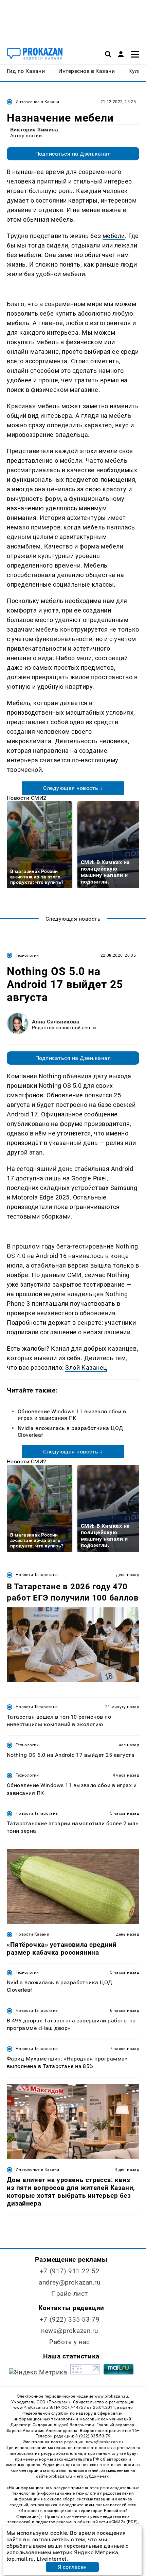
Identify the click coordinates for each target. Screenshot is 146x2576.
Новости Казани (32, 1934)
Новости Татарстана (37, 1575)
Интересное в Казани (38, 102)
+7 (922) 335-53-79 (70, 2319)
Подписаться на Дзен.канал (73, 154)
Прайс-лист (70, 2294)
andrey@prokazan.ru (69, 2282)
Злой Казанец (86, 1367)
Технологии (27, 955)
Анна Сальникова (56, 1022)
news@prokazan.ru (70, 2331)
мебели (114, 236)
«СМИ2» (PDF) (123, 2522)
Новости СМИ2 (27, 798)
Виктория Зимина (34, 130)
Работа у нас (70, 2342)
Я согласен (72, 2567)
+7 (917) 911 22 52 (70, 2271)
